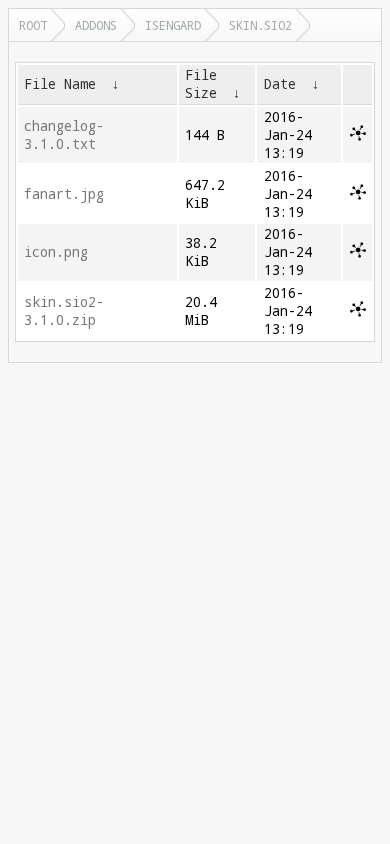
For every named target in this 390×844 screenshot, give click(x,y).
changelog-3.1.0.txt (64, 135)
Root (33, 25)
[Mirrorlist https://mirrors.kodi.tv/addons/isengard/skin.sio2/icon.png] (358, 253)
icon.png (56, 252)
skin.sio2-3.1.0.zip (64, 311)
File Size (201, 84)
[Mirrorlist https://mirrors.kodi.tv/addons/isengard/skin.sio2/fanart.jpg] (358, 195)
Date (280, 84)
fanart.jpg (64, 194)
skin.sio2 (260, 25)
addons (96, 25)
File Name (60, 84)
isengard (173, 25)
